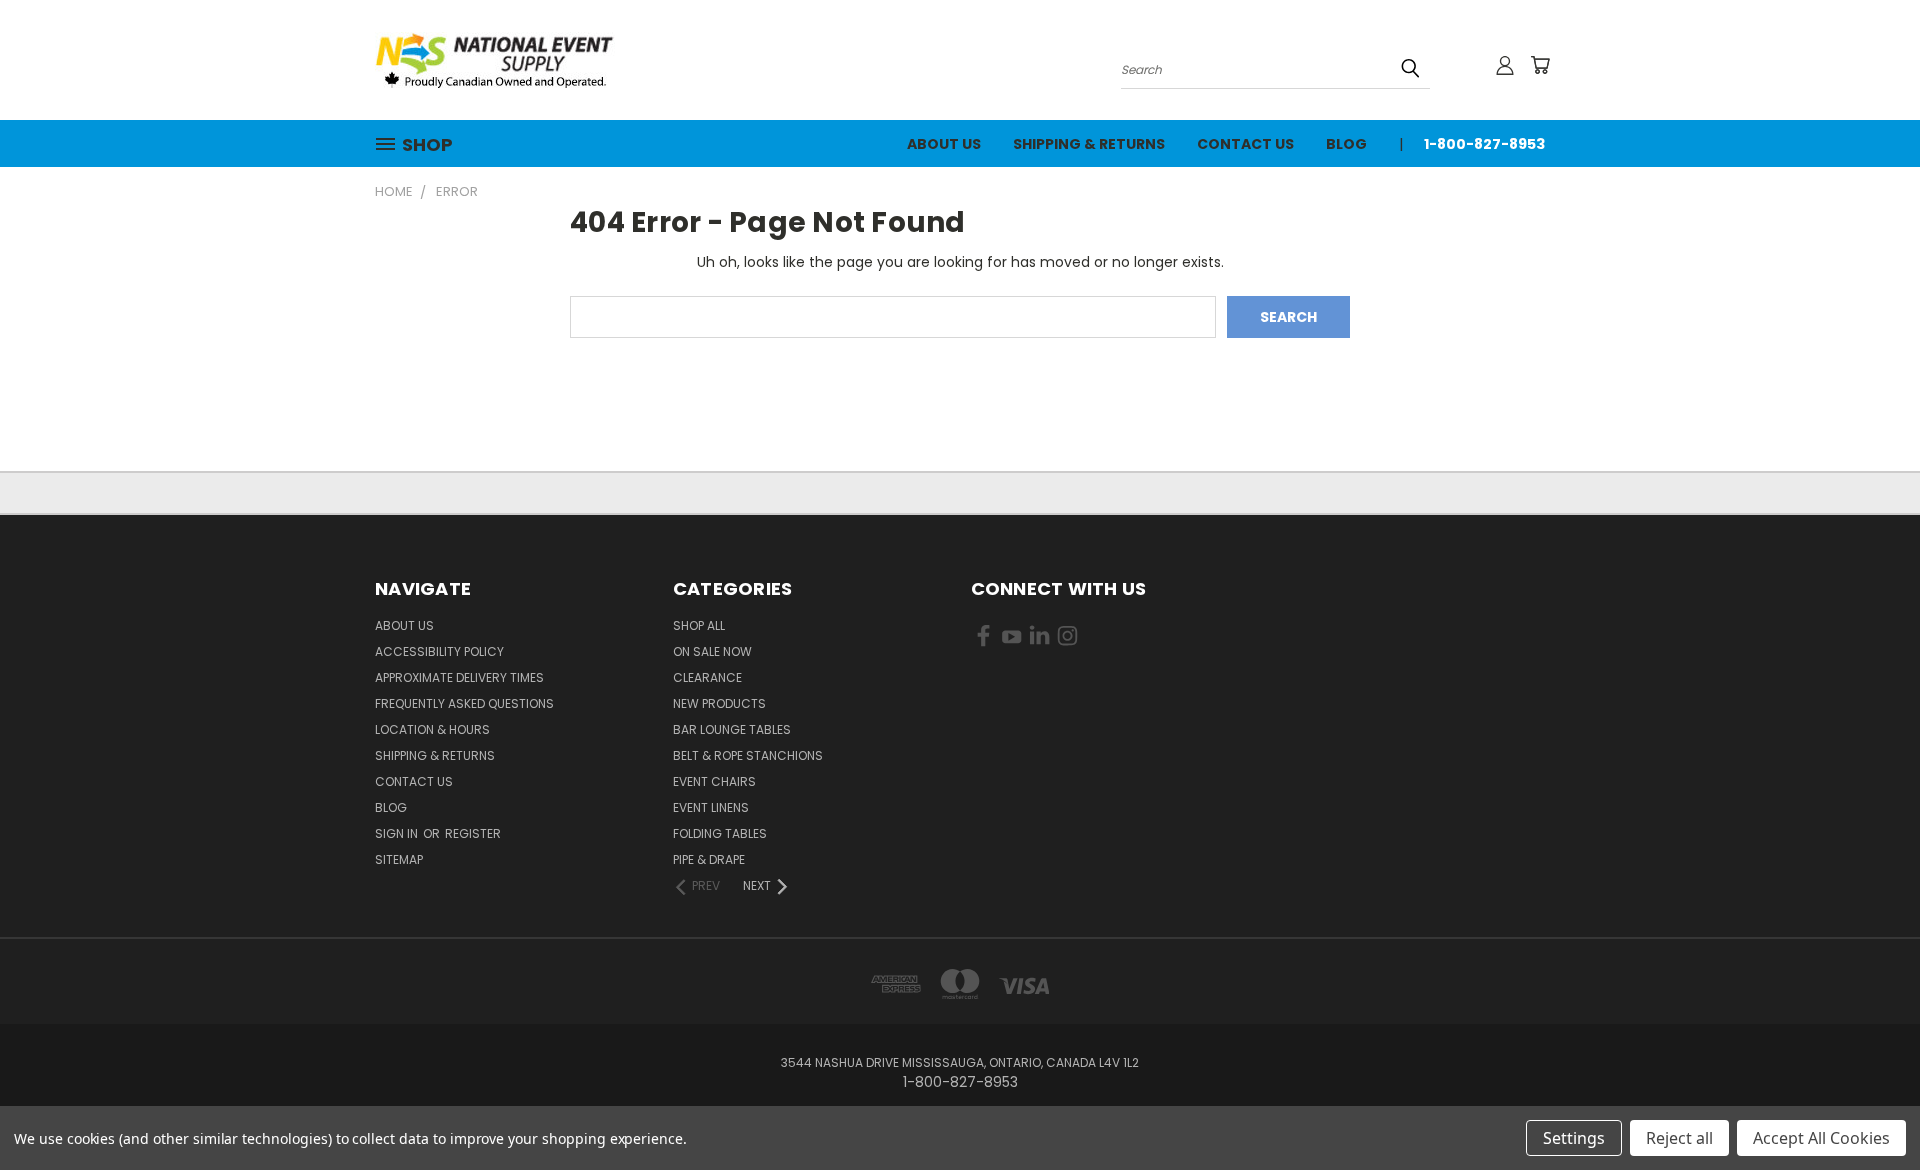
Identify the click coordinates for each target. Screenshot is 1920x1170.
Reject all (1679, 1138)
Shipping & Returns (1089, 144)
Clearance (707, 677)
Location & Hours (432, 729)
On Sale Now (712, 651)
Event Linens (711, 807)
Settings (1574, 1138)
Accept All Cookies (1821, 1138)
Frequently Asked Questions (464, 703)
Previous (1867, 1107)
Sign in (398, 833)
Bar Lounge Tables (732, 729)
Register (473, 833)
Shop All (699, 625)
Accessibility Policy (439, 651)
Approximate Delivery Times (459, 677)
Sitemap (399, 859)
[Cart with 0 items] (1540, 65)
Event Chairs (714, 781)
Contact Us (1245, 144)
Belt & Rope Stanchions (748, 755)
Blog (1346, 144)
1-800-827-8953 (1484, 144)
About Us (944, 144)
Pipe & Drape (709, 859)
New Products (719, 703)
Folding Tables (720, 833)
